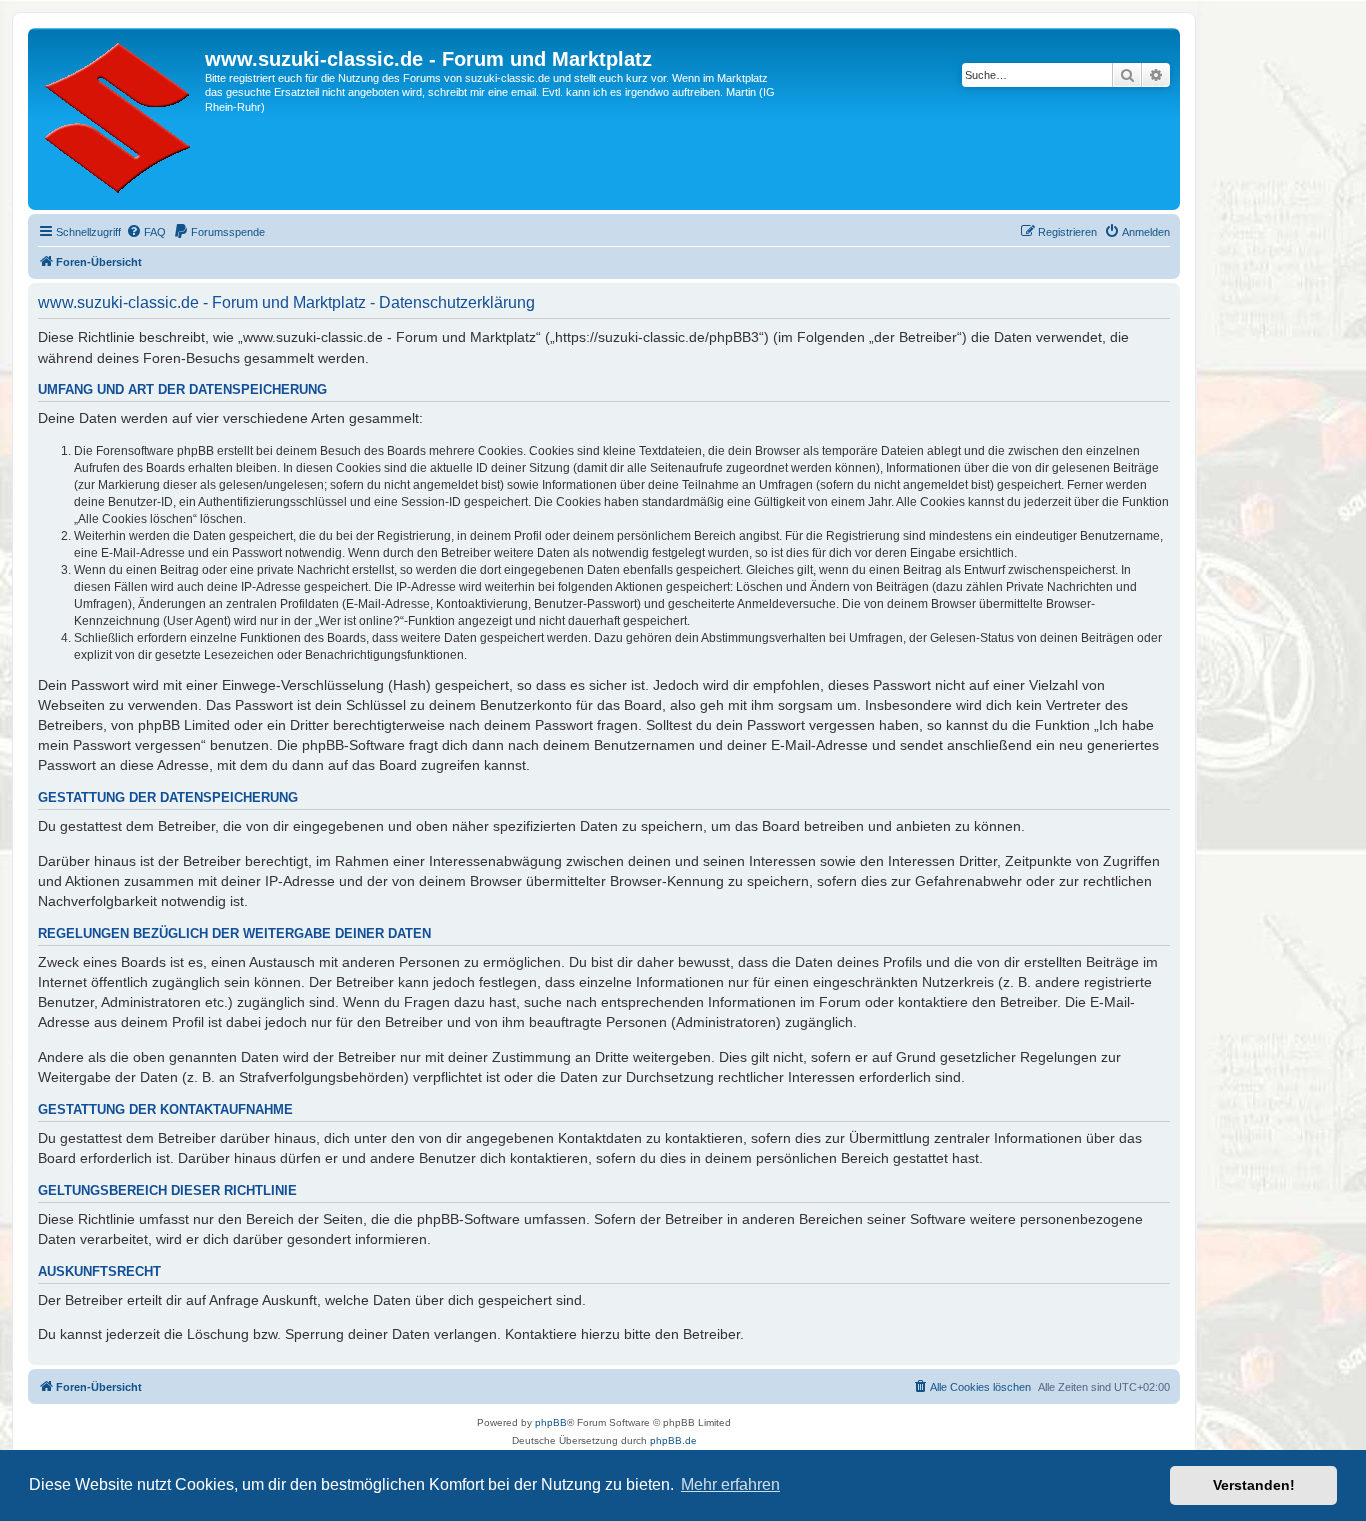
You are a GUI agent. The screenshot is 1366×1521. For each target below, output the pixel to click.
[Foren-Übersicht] (119, 119)
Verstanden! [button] (1254, 1485)
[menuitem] (146, 232)
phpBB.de (673, 1440)
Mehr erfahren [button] (730, 1484)
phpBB (551, 1422)
